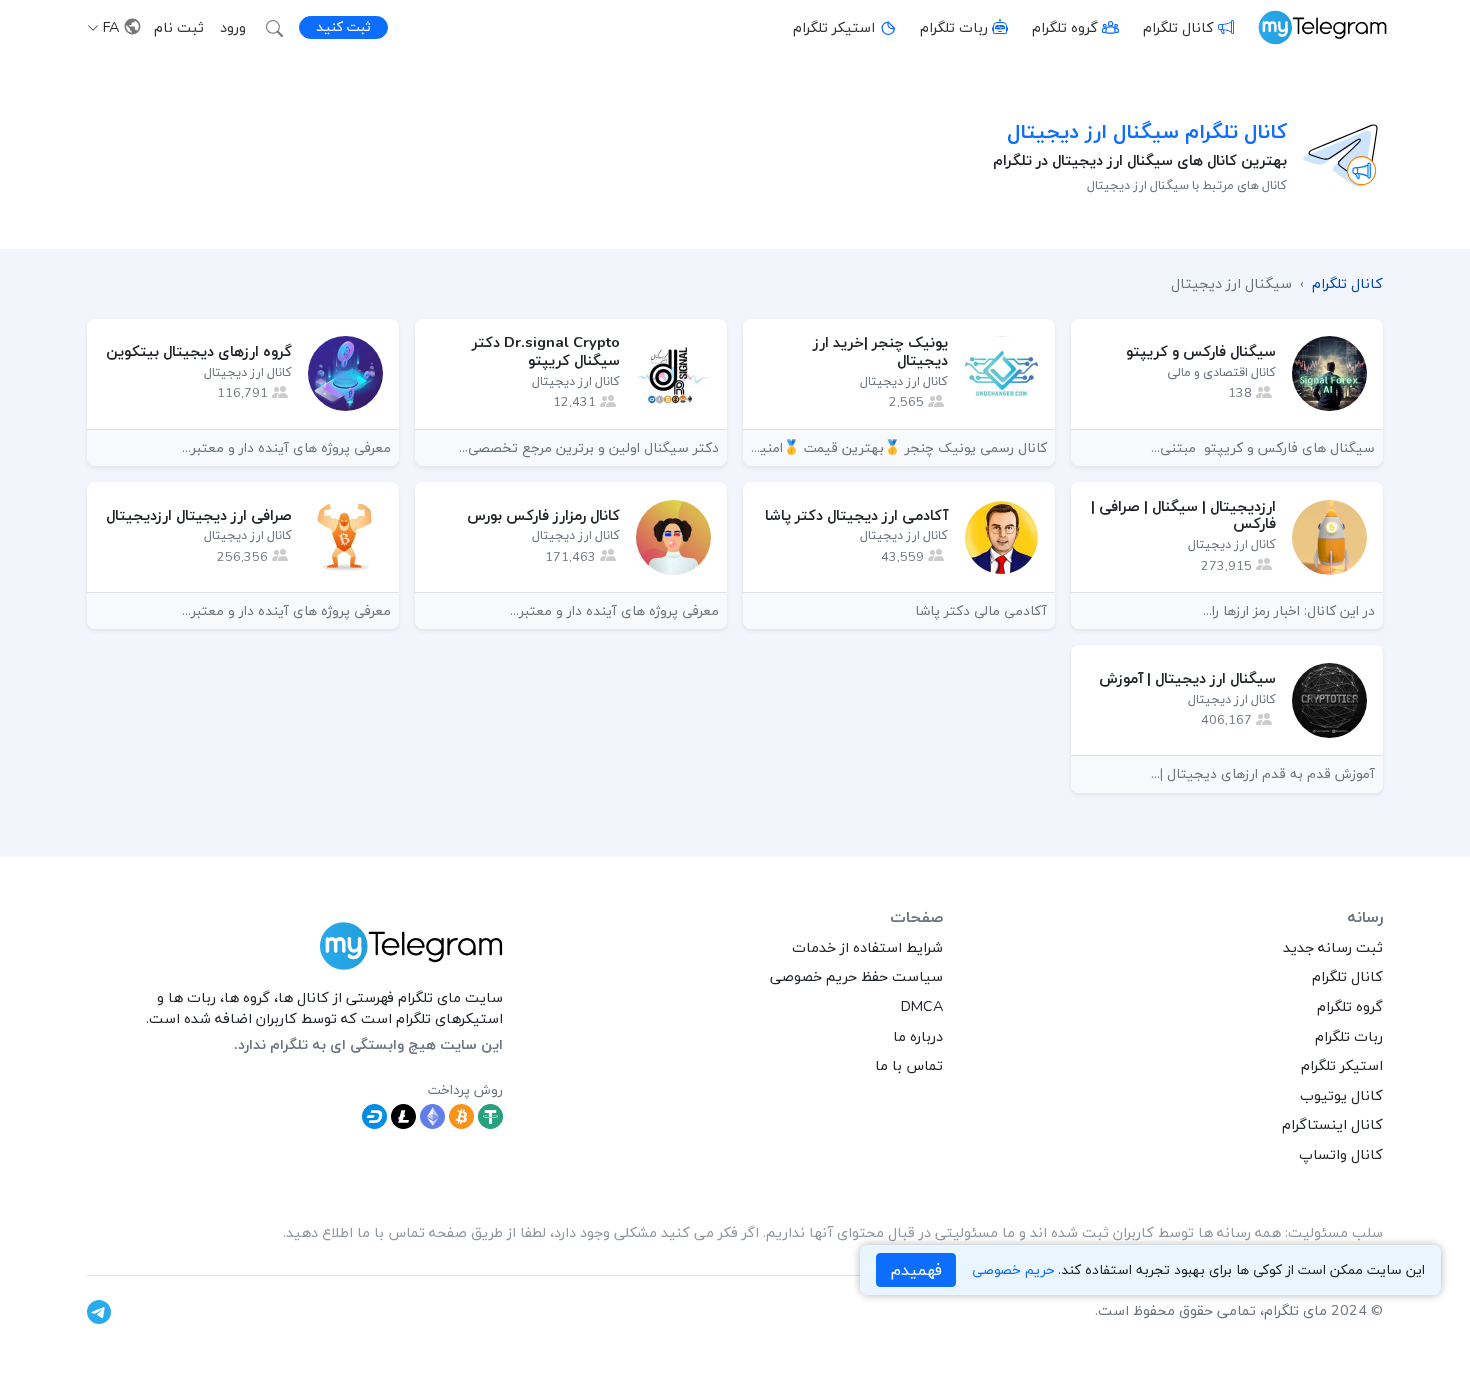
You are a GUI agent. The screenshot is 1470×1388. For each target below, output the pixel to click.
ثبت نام (179, 27)
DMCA (922, 1006)
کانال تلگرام (1178, 27)
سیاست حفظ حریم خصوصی (856, 976)
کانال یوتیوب (1341, 1095)
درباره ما (918, 1036)
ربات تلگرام (954, 27)
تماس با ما (909, 1065)
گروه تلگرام (1065, 27)
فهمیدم (916, 1270)
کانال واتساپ (1341, 1154)
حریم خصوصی (1013, 1270)
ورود (233, 27)
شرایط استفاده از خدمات (867, 947)
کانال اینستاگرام (1332, 1124)
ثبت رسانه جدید (1333, 947)
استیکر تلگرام (834, 27)
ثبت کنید (343, 26)
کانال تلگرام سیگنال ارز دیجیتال (1147, 131)
